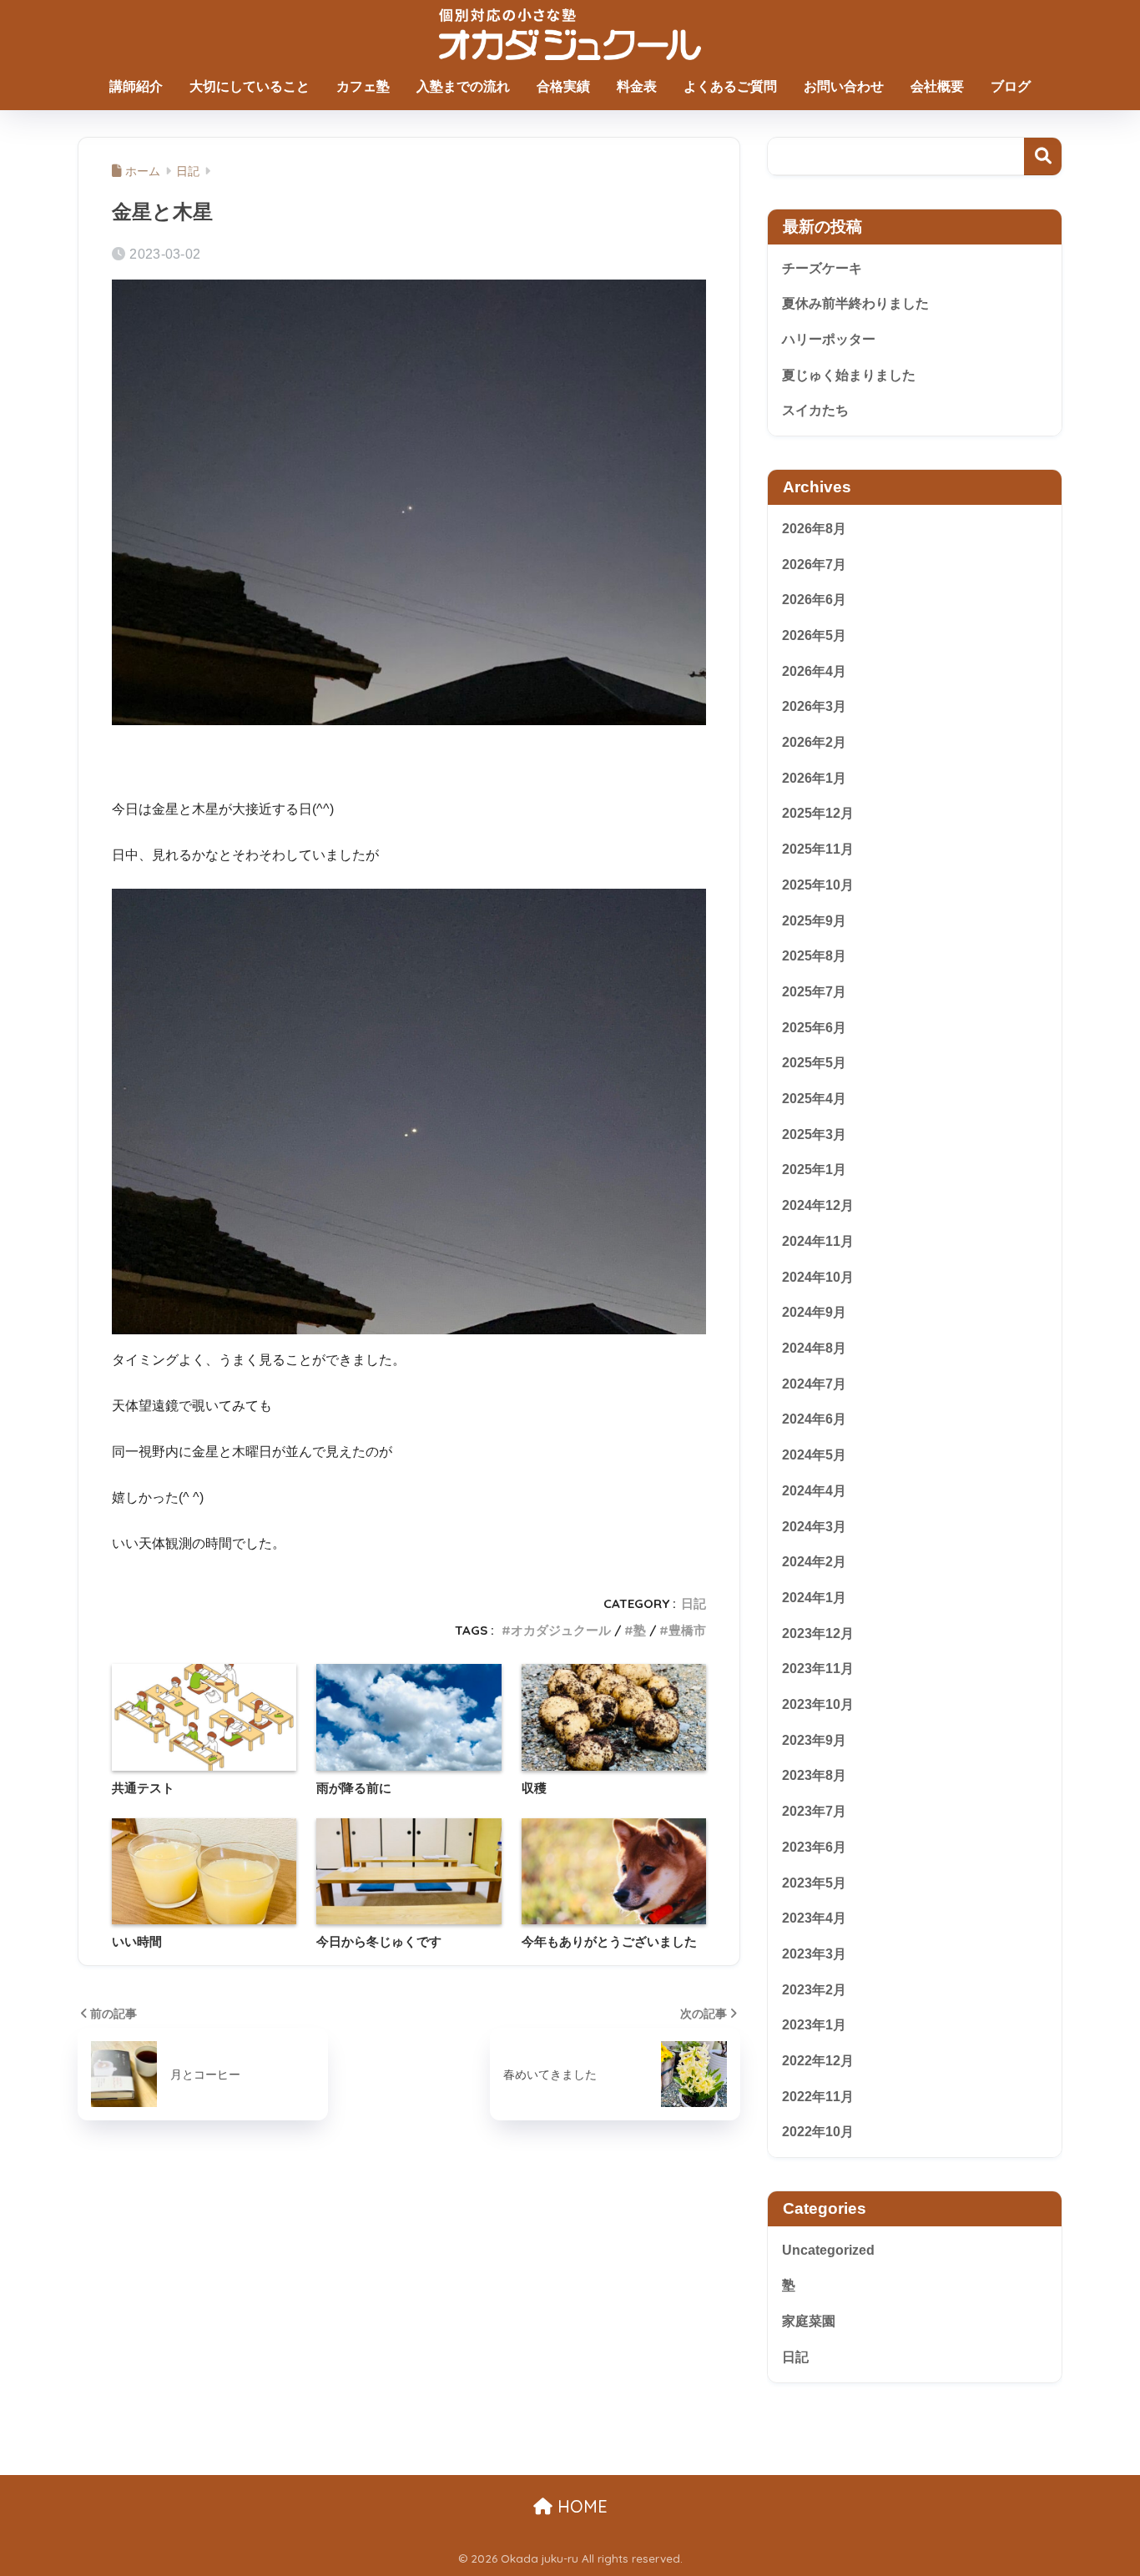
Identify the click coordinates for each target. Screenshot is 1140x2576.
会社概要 (937, 86)
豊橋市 (687, 1630)
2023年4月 (814, 1918)
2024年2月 (814, 1562)
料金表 (637, 86)
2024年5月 (814, 1455)
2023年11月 (818, 1669)
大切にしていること (250, 86)
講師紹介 (136, 86)
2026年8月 (814, 529)
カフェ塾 (363, 86)
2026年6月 (814, 600)
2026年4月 (814, 670)
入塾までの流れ (463, 86)
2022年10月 (818, 2132)
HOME (580, 2506)
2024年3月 (814, 1526)
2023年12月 (818, 1633)
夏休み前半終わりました (855, 303)
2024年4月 (814, 1491)
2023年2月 (814, 1989)
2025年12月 (818, 813)
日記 (694, 1603)
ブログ (1011, 86)
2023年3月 (814, 1954)
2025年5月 (814, 1063)
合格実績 (563, 86)
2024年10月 (818, 1276)
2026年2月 (814, 742)
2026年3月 (814, 706)
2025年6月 (814, 1027)
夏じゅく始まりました (849, 375)
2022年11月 (818, 2097)
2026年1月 (814, 778)
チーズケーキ (822, 268)
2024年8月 (814, 1348)
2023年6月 (814, 1847)
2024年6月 (814, 1419)
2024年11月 (818, 1241)
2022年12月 (818, 2061)
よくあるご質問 (730, 86)
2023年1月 (814, 2025)
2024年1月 (814, 1598)
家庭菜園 (809, 2321)
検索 (1043, 156)
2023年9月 (814, 1739)
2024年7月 (814, 1383)
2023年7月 (814, 1811)
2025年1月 (814, 1170)
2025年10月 (818, 885)
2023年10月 (818, 1704)
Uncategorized (828, 2249)
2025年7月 (814, 992)
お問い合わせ (844, 86)
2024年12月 (818, 1205)
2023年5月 (814, 1882)
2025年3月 (814, 1134)
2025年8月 (814, 956)
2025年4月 (814, 1099)
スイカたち (815, 410)
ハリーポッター (829, 339)
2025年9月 (814, 920)
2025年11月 (818, 849)
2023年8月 (814, 1775)
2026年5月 (814, 635)
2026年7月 (814, 564)
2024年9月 (814, 1312)
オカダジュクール (561, 1630)
